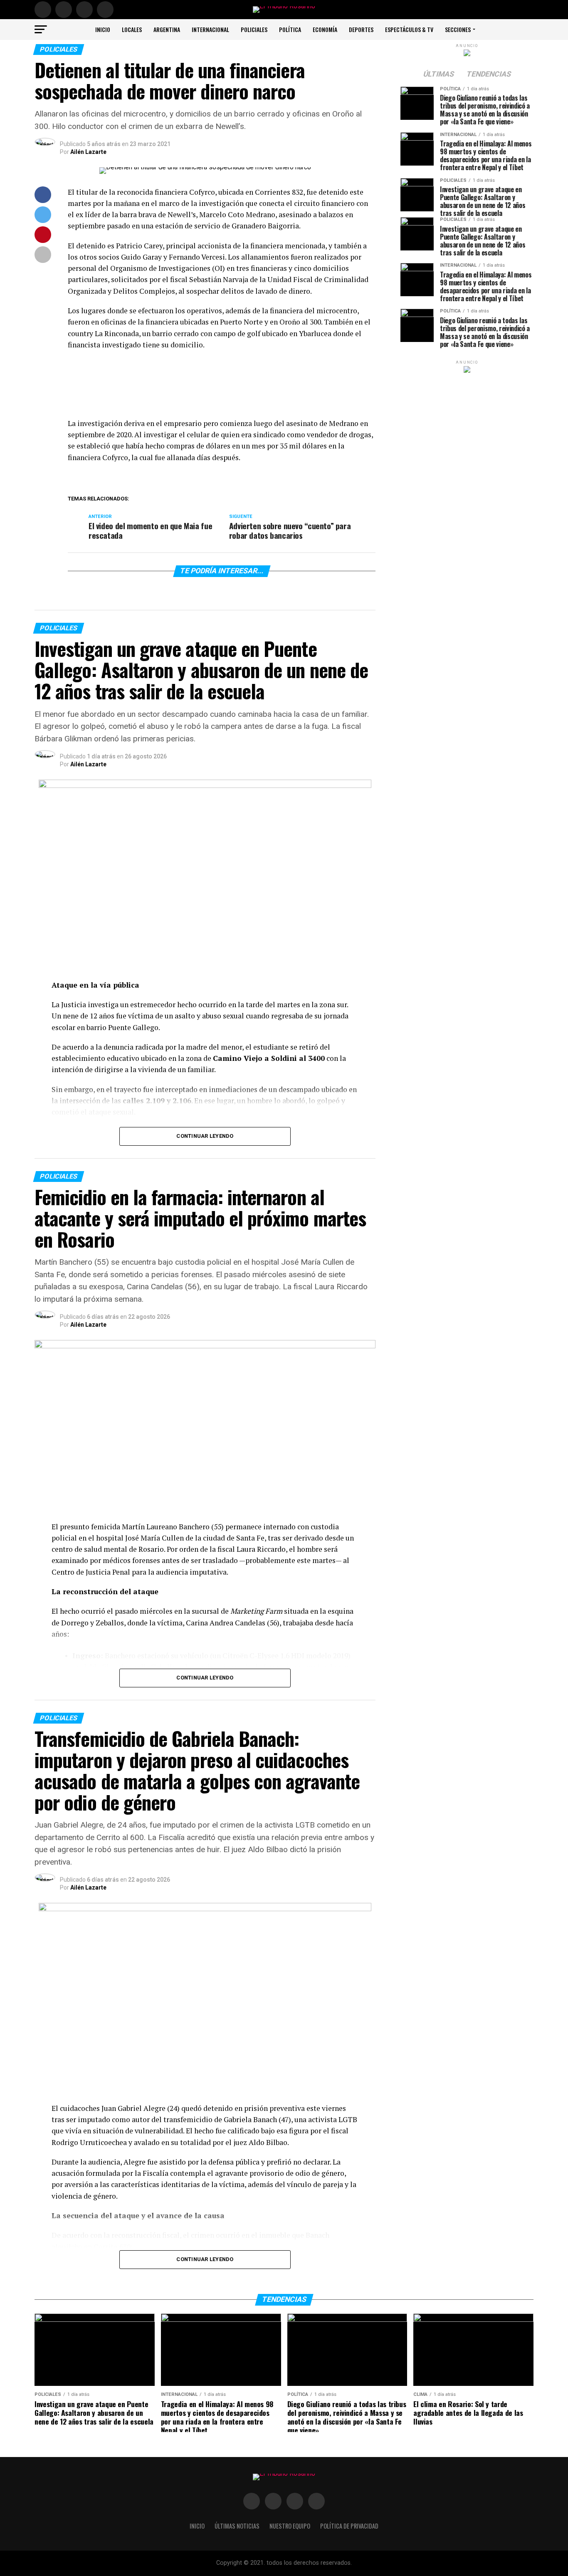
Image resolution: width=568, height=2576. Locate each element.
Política (290, 29)
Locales (132, 29)
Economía (325, 29)
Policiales (254, 29)
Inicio (103, 29)
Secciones (458, 29)
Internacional (210, 29)
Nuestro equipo (290, 2526)
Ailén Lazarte (88, 152)
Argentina (167, 29)
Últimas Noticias (237, 2526)
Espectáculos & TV (409, 29)
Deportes (361, 29)
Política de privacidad (349, 2526)
